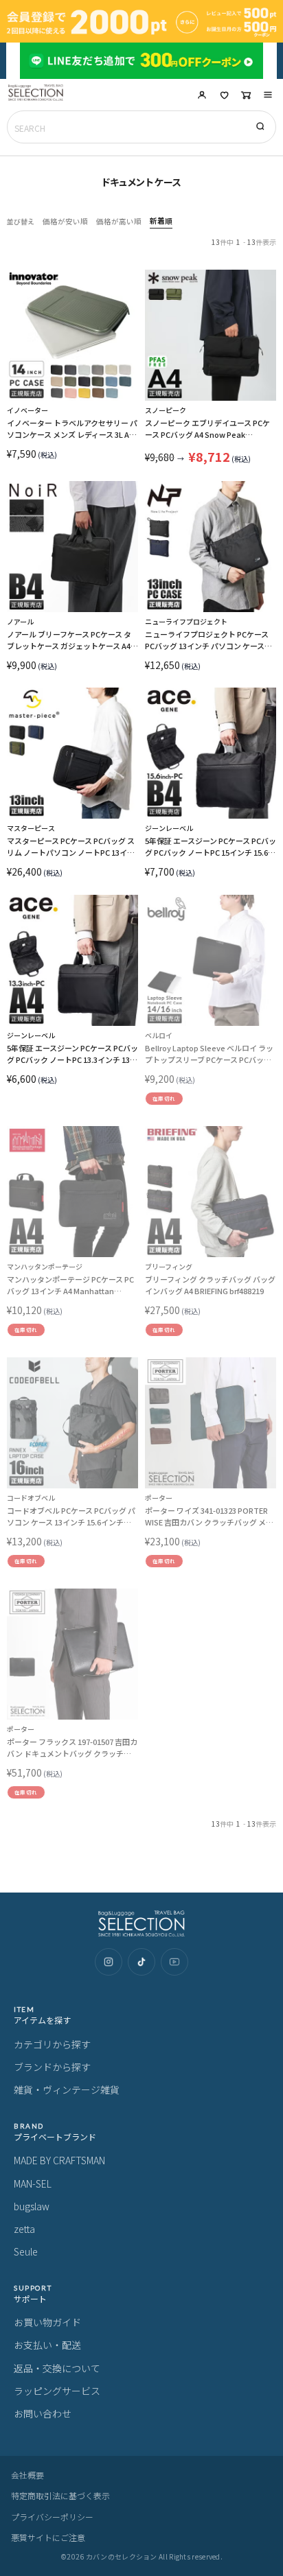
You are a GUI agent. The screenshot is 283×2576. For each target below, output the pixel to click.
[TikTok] (141, 1962)
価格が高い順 (119, 222)
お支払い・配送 (47, 2345)
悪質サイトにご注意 (48, 2537)
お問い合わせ (43, 2413)
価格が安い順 (65, 222)
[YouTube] (174, 1962)
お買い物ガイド (47, 2322)
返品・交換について (57, 2368)
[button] (268, 95)
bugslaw (32, 2206)
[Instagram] (109, 1962)
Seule (26, 2251)
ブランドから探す (52, 2067)
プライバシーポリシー (52, 2517)
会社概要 (27, 2475)
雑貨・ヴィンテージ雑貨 (67, 2089)
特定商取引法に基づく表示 (60, 2495)
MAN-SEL (33, 2183)
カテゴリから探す (52, 2044)
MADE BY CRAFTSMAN (59, 2160)
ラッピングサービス (57, 2391)
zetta (24, 2229)
